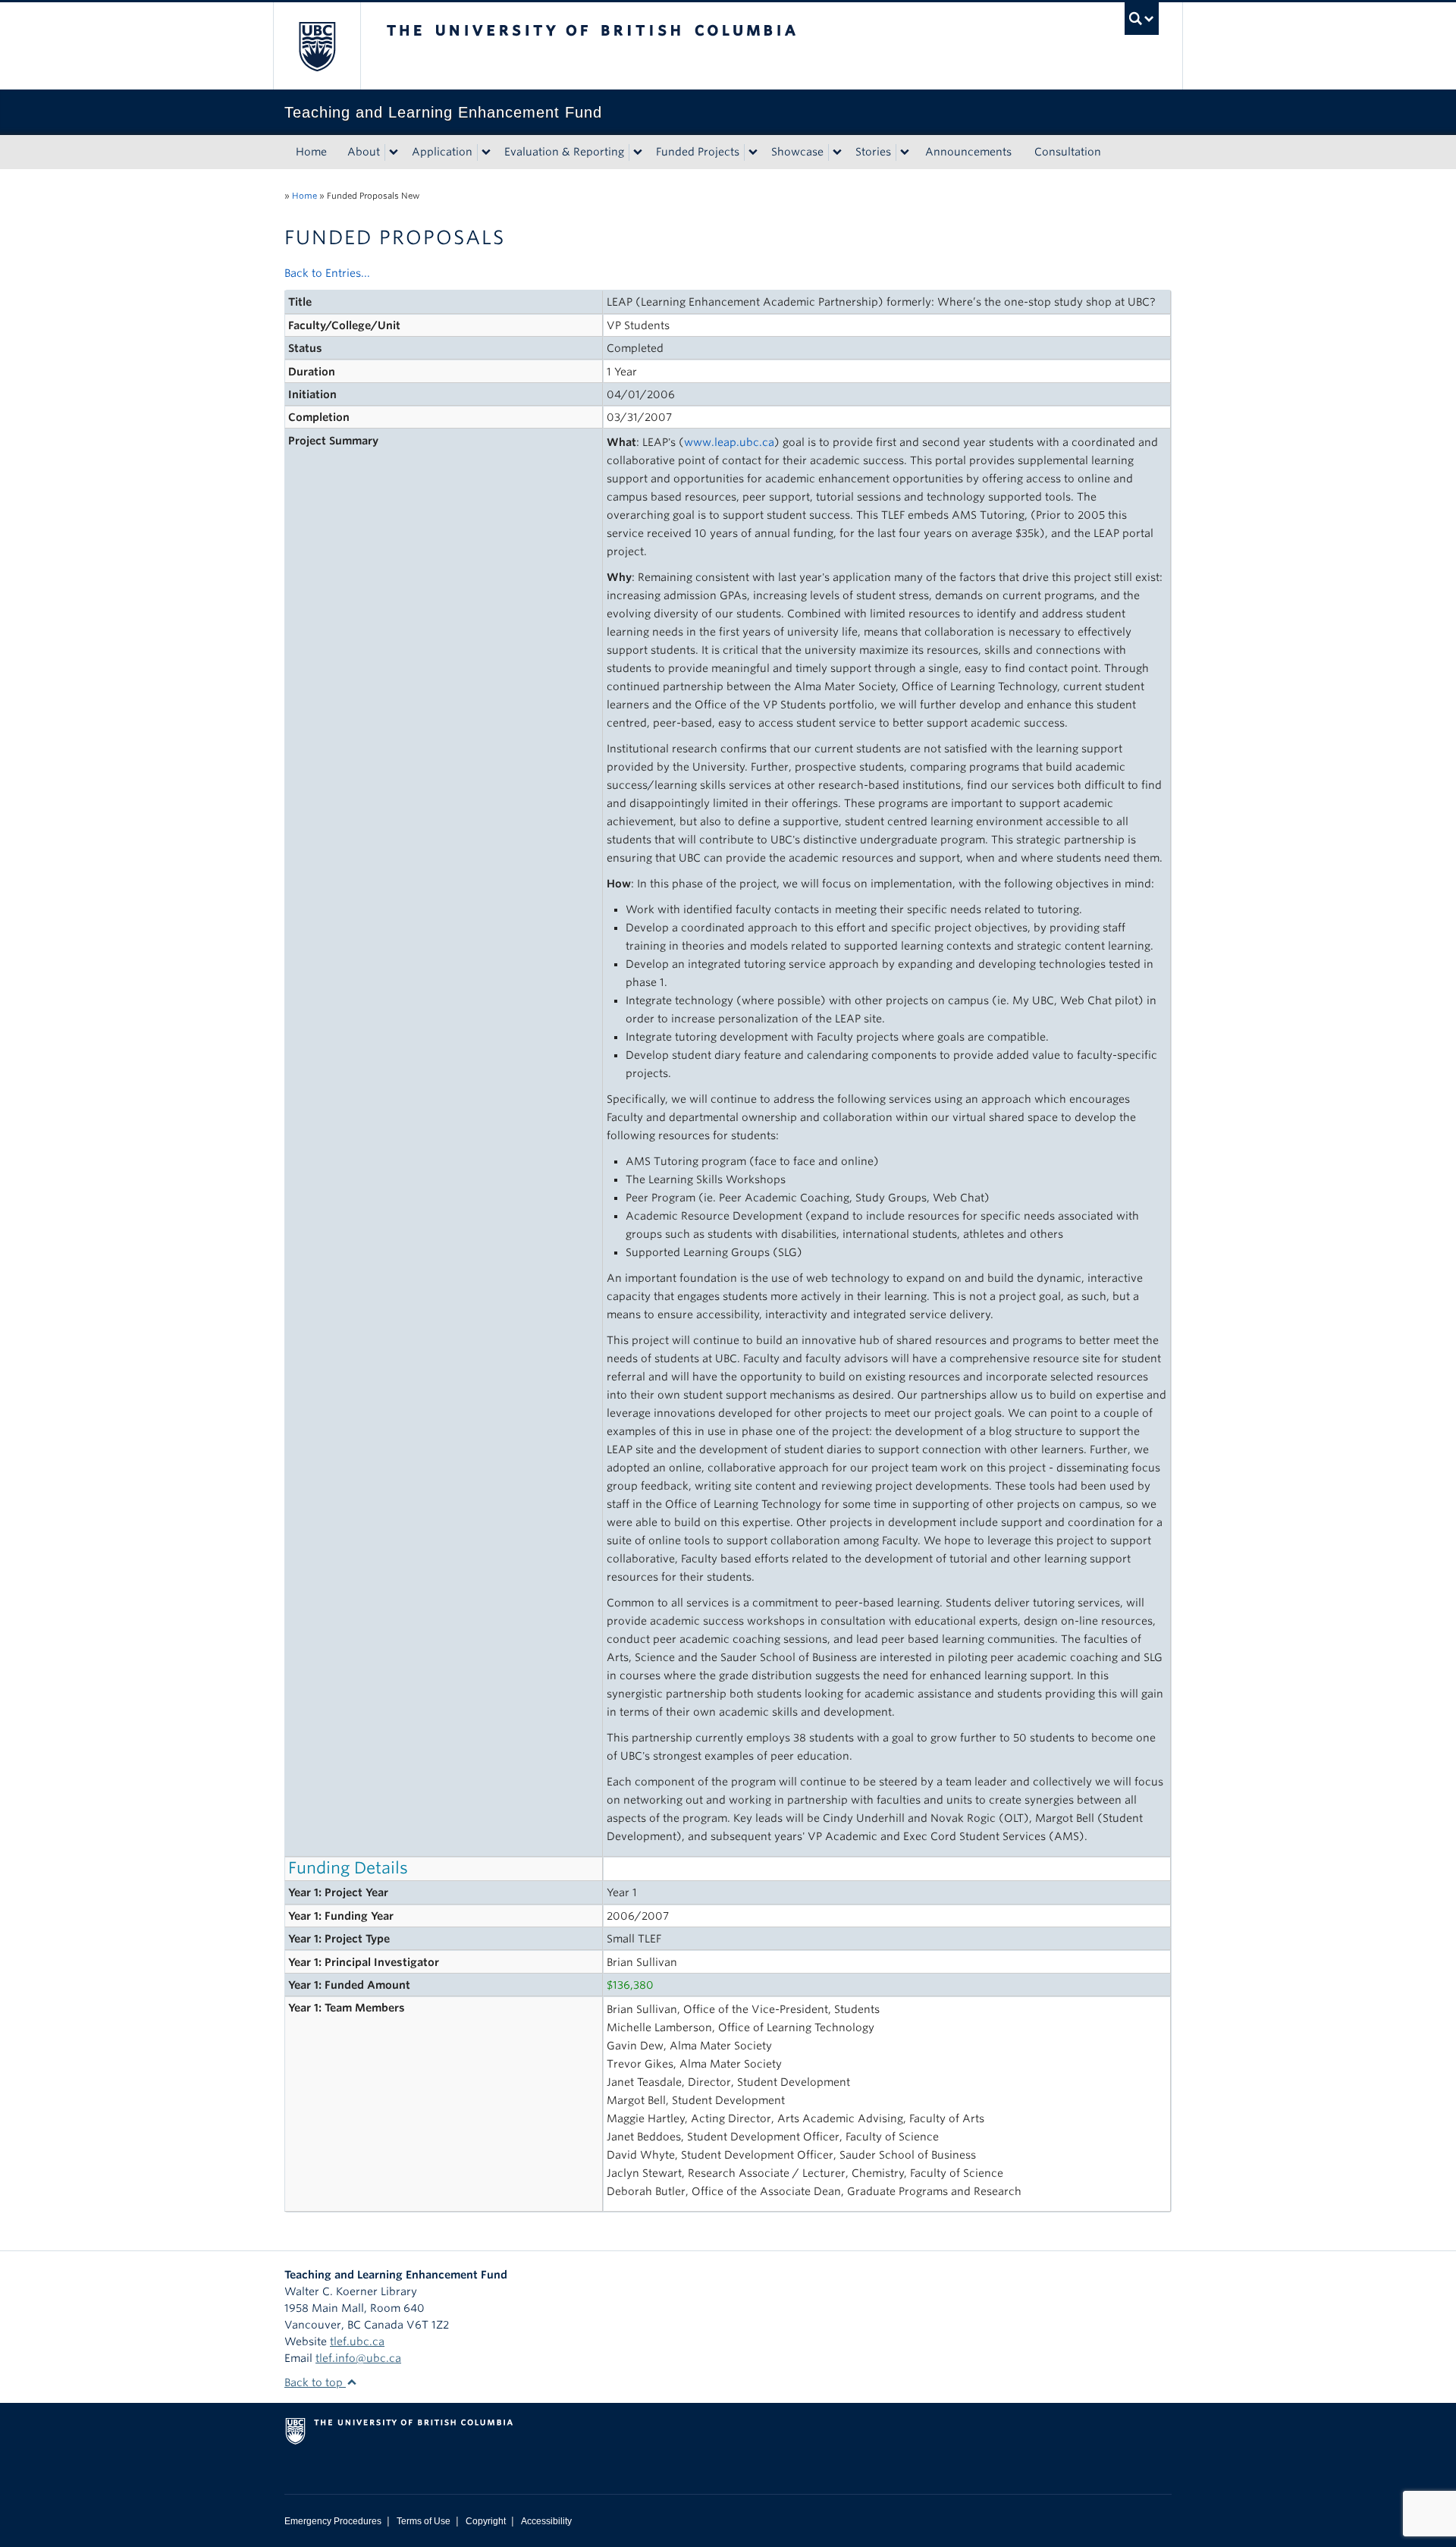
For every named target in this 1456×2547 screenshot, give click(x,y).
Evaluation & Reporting (564, 152)
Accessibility (546, 2521)
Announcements (968, 152)
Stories (873, 152)
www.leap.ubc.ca (729, 442)
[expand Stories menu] (905, 152)
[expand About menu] (394, 152)
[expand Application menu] (486, 152)
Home (311, 152)
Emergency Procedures (333, 2521)
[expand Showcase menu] (837, 152)
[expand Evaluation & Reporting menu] (638, 152)
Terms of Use (424, 2521)
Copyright (486, 2521)
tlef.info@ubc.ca (358, 2358)
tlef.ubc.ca (357, 2341)
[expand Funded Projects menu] (753, 152)
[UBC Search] (1142, 19)
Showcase (797, 152)
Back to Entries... (327, 273)
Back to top (315, 2382)
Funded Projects (698, 152)
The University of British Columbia (317, 46)
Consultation (1068, 152)
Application (442, 152)
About (364, 152)
